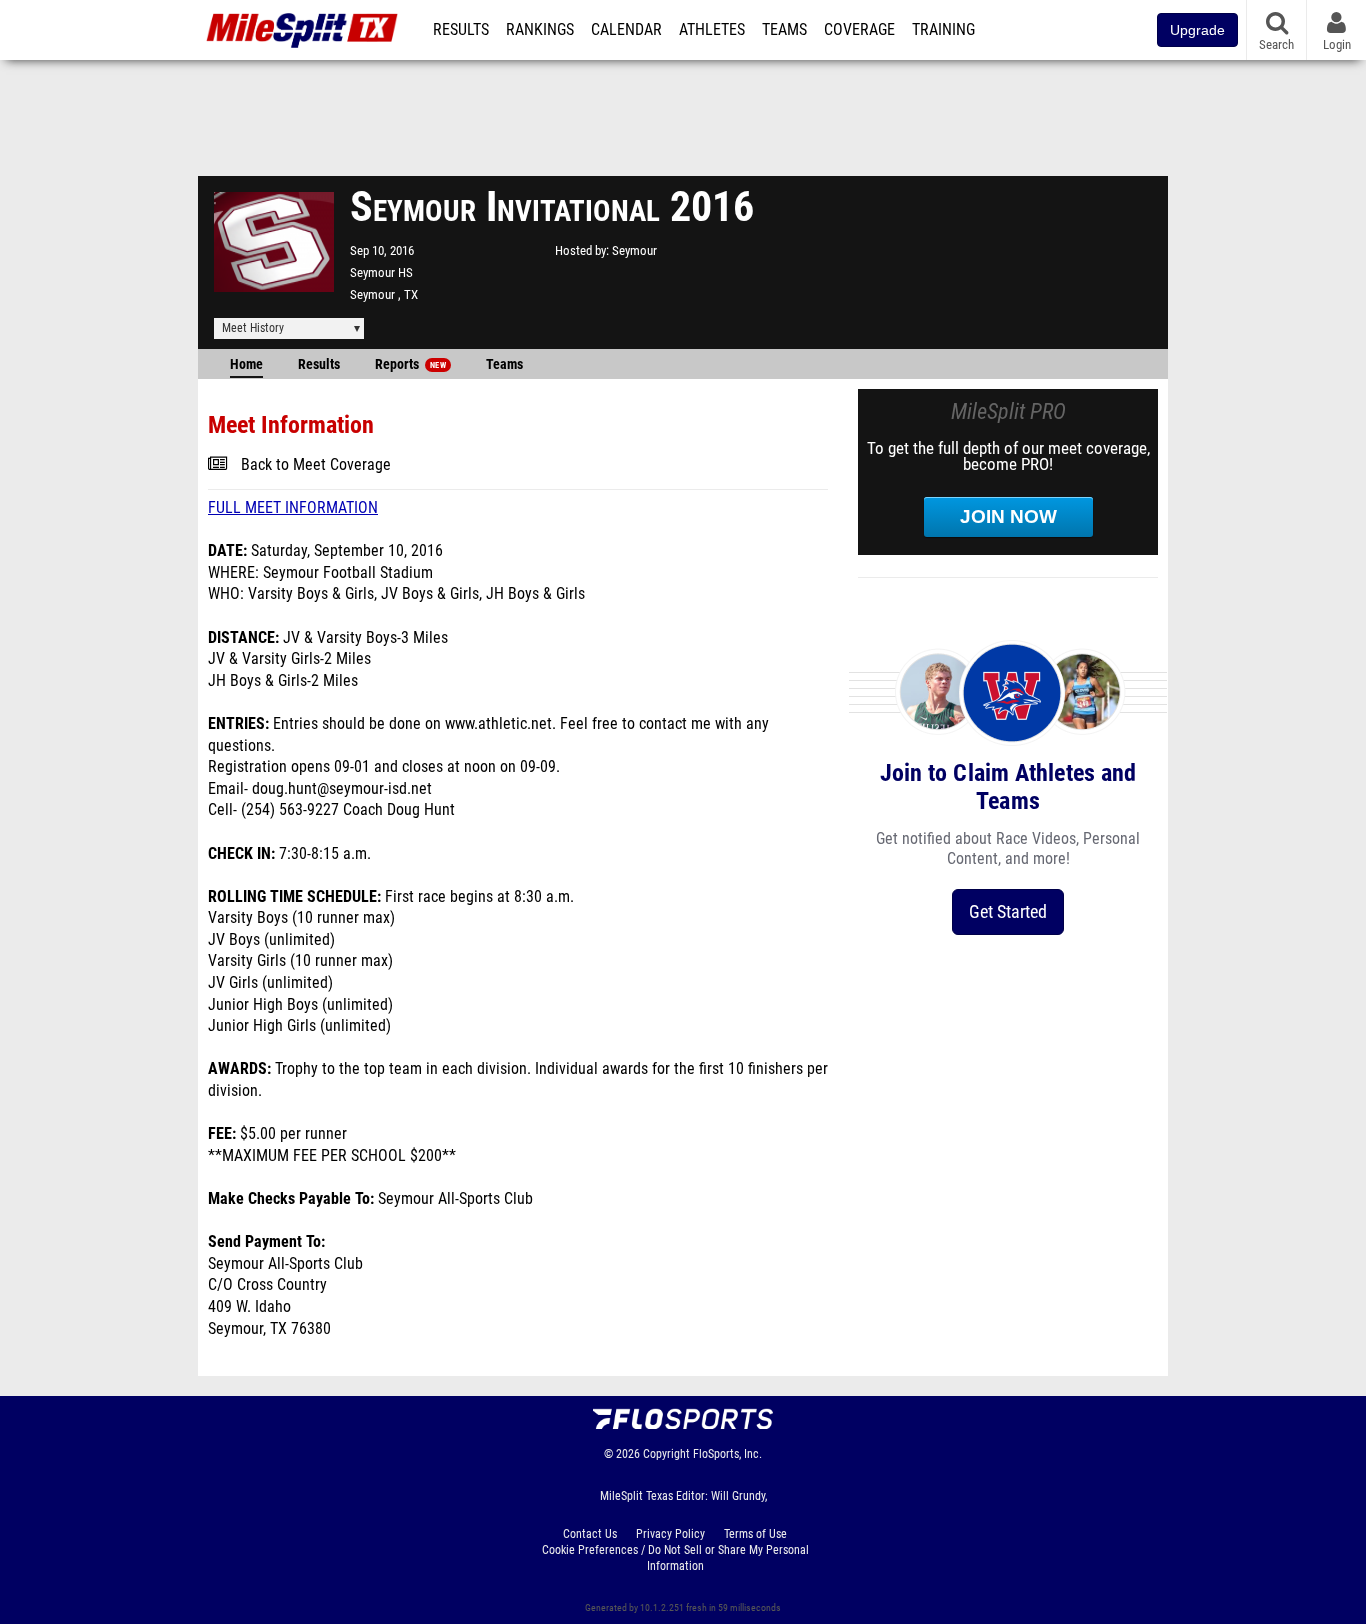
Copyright (666, 1454)
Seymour (634, 250)
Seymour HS (381, 272)
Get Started (1008, 911)
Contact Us (590, 1534)
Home (246, 364)
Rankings (540, 30)
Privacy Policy (670, 1534)
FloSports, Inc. (727, 1454)
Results (461, 30)
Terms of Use (755, 1534)
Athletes (712, 30)
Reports (410, 364)
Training (943, 30)
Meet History (253, 328)
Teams (784, 30)
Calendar (626, 30)
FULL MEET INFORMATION (293, 508)
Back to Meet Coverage (316, 465)
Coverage (859, 30)
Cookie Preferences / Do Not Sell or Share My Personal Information (675, 1558)
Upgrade (1197, 30)
